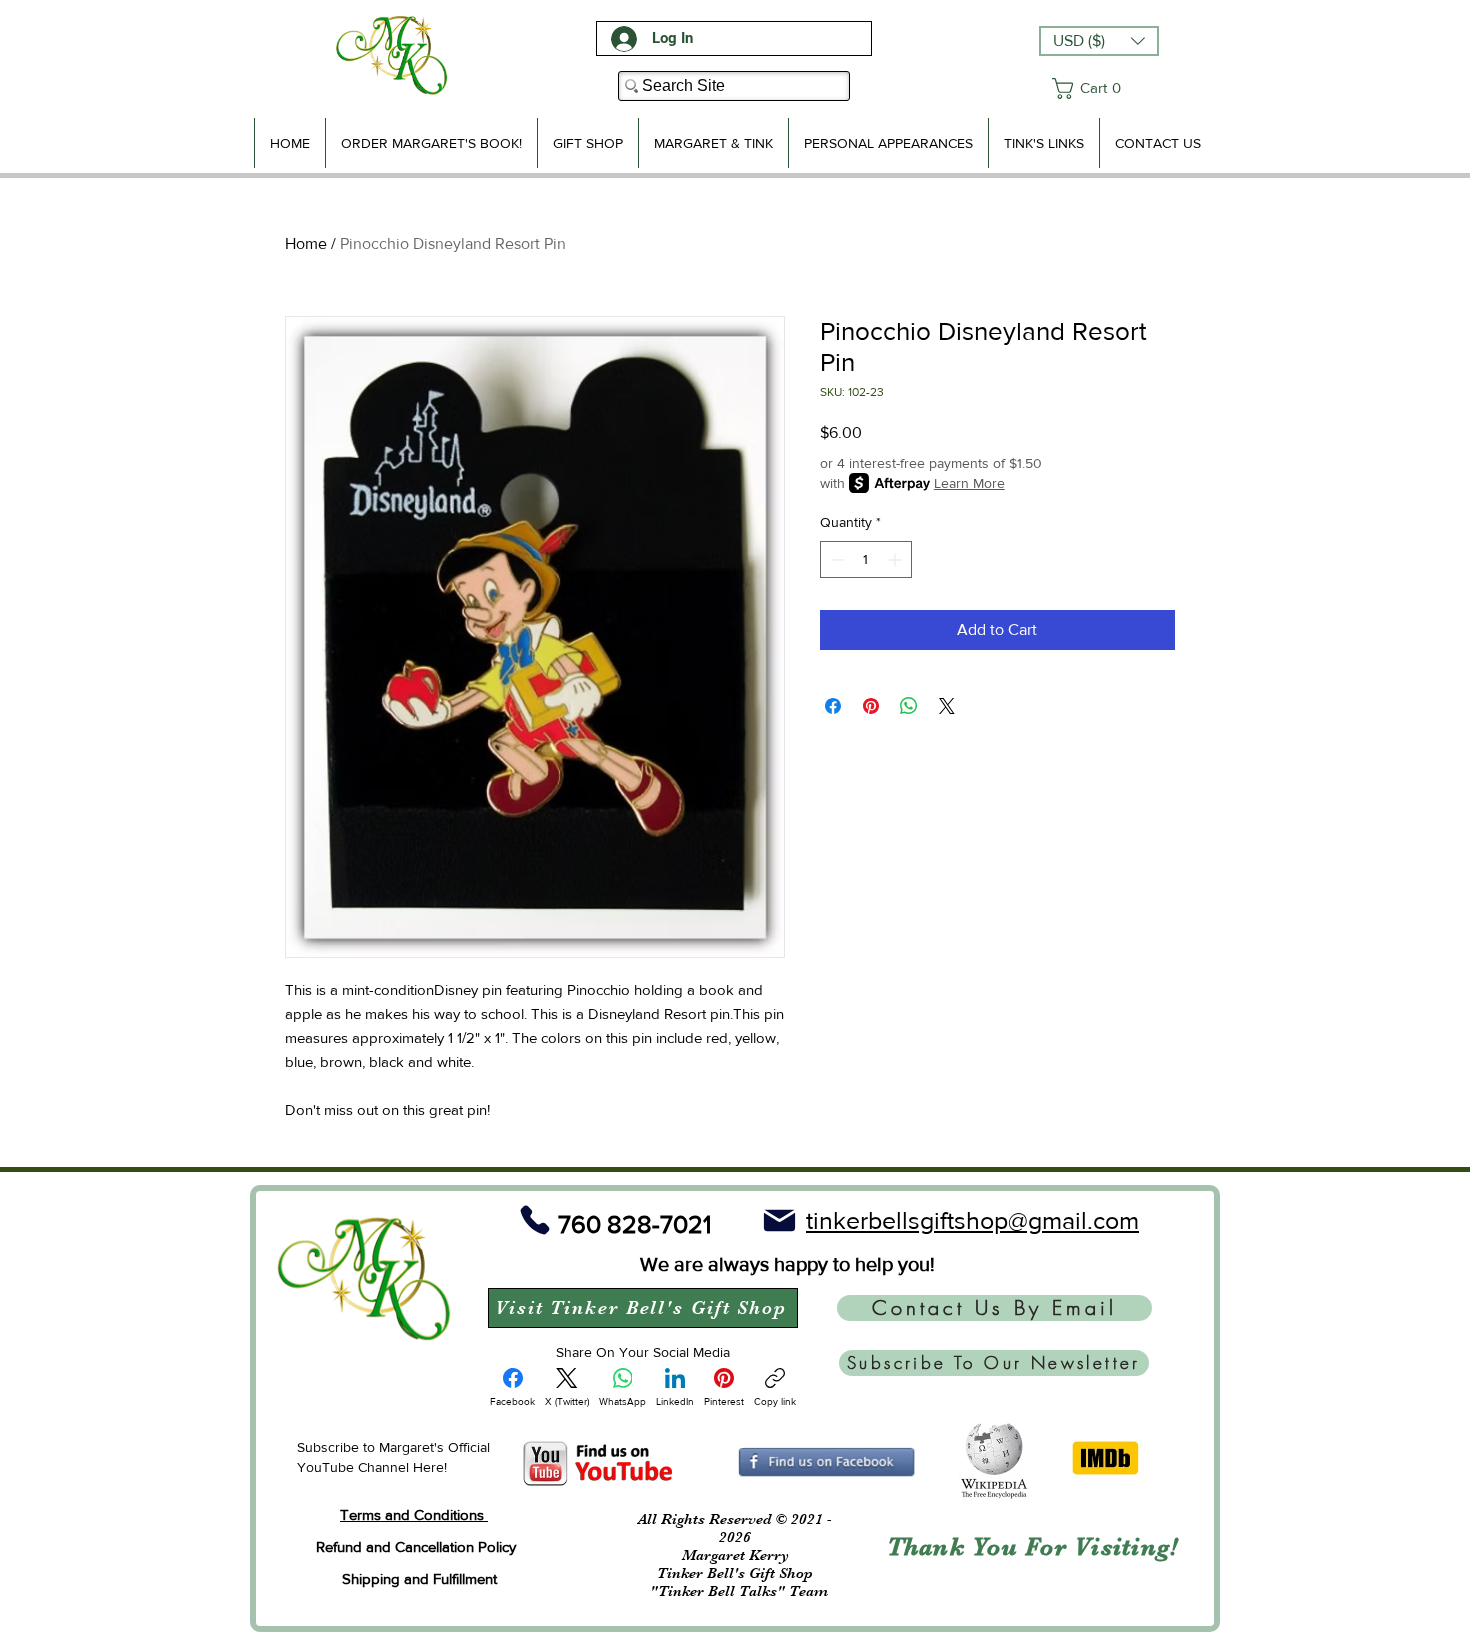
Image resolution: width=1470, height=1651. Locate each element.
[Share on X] (947, 706)
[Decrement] (835, 559)
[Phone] (535, 1220)
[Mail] (779, 1220)
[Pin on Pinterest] (871, 706)
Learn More (969, 483)
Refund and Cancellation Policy (416, 1546)
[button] (1099, 41)
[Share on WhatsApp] (909, 706)
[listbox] (1099, 41)
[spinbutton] (866, 559)
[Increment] (896, 559)
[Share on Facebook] (833, 706)
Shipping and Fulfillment (419, 1578)
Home (306, 243)
